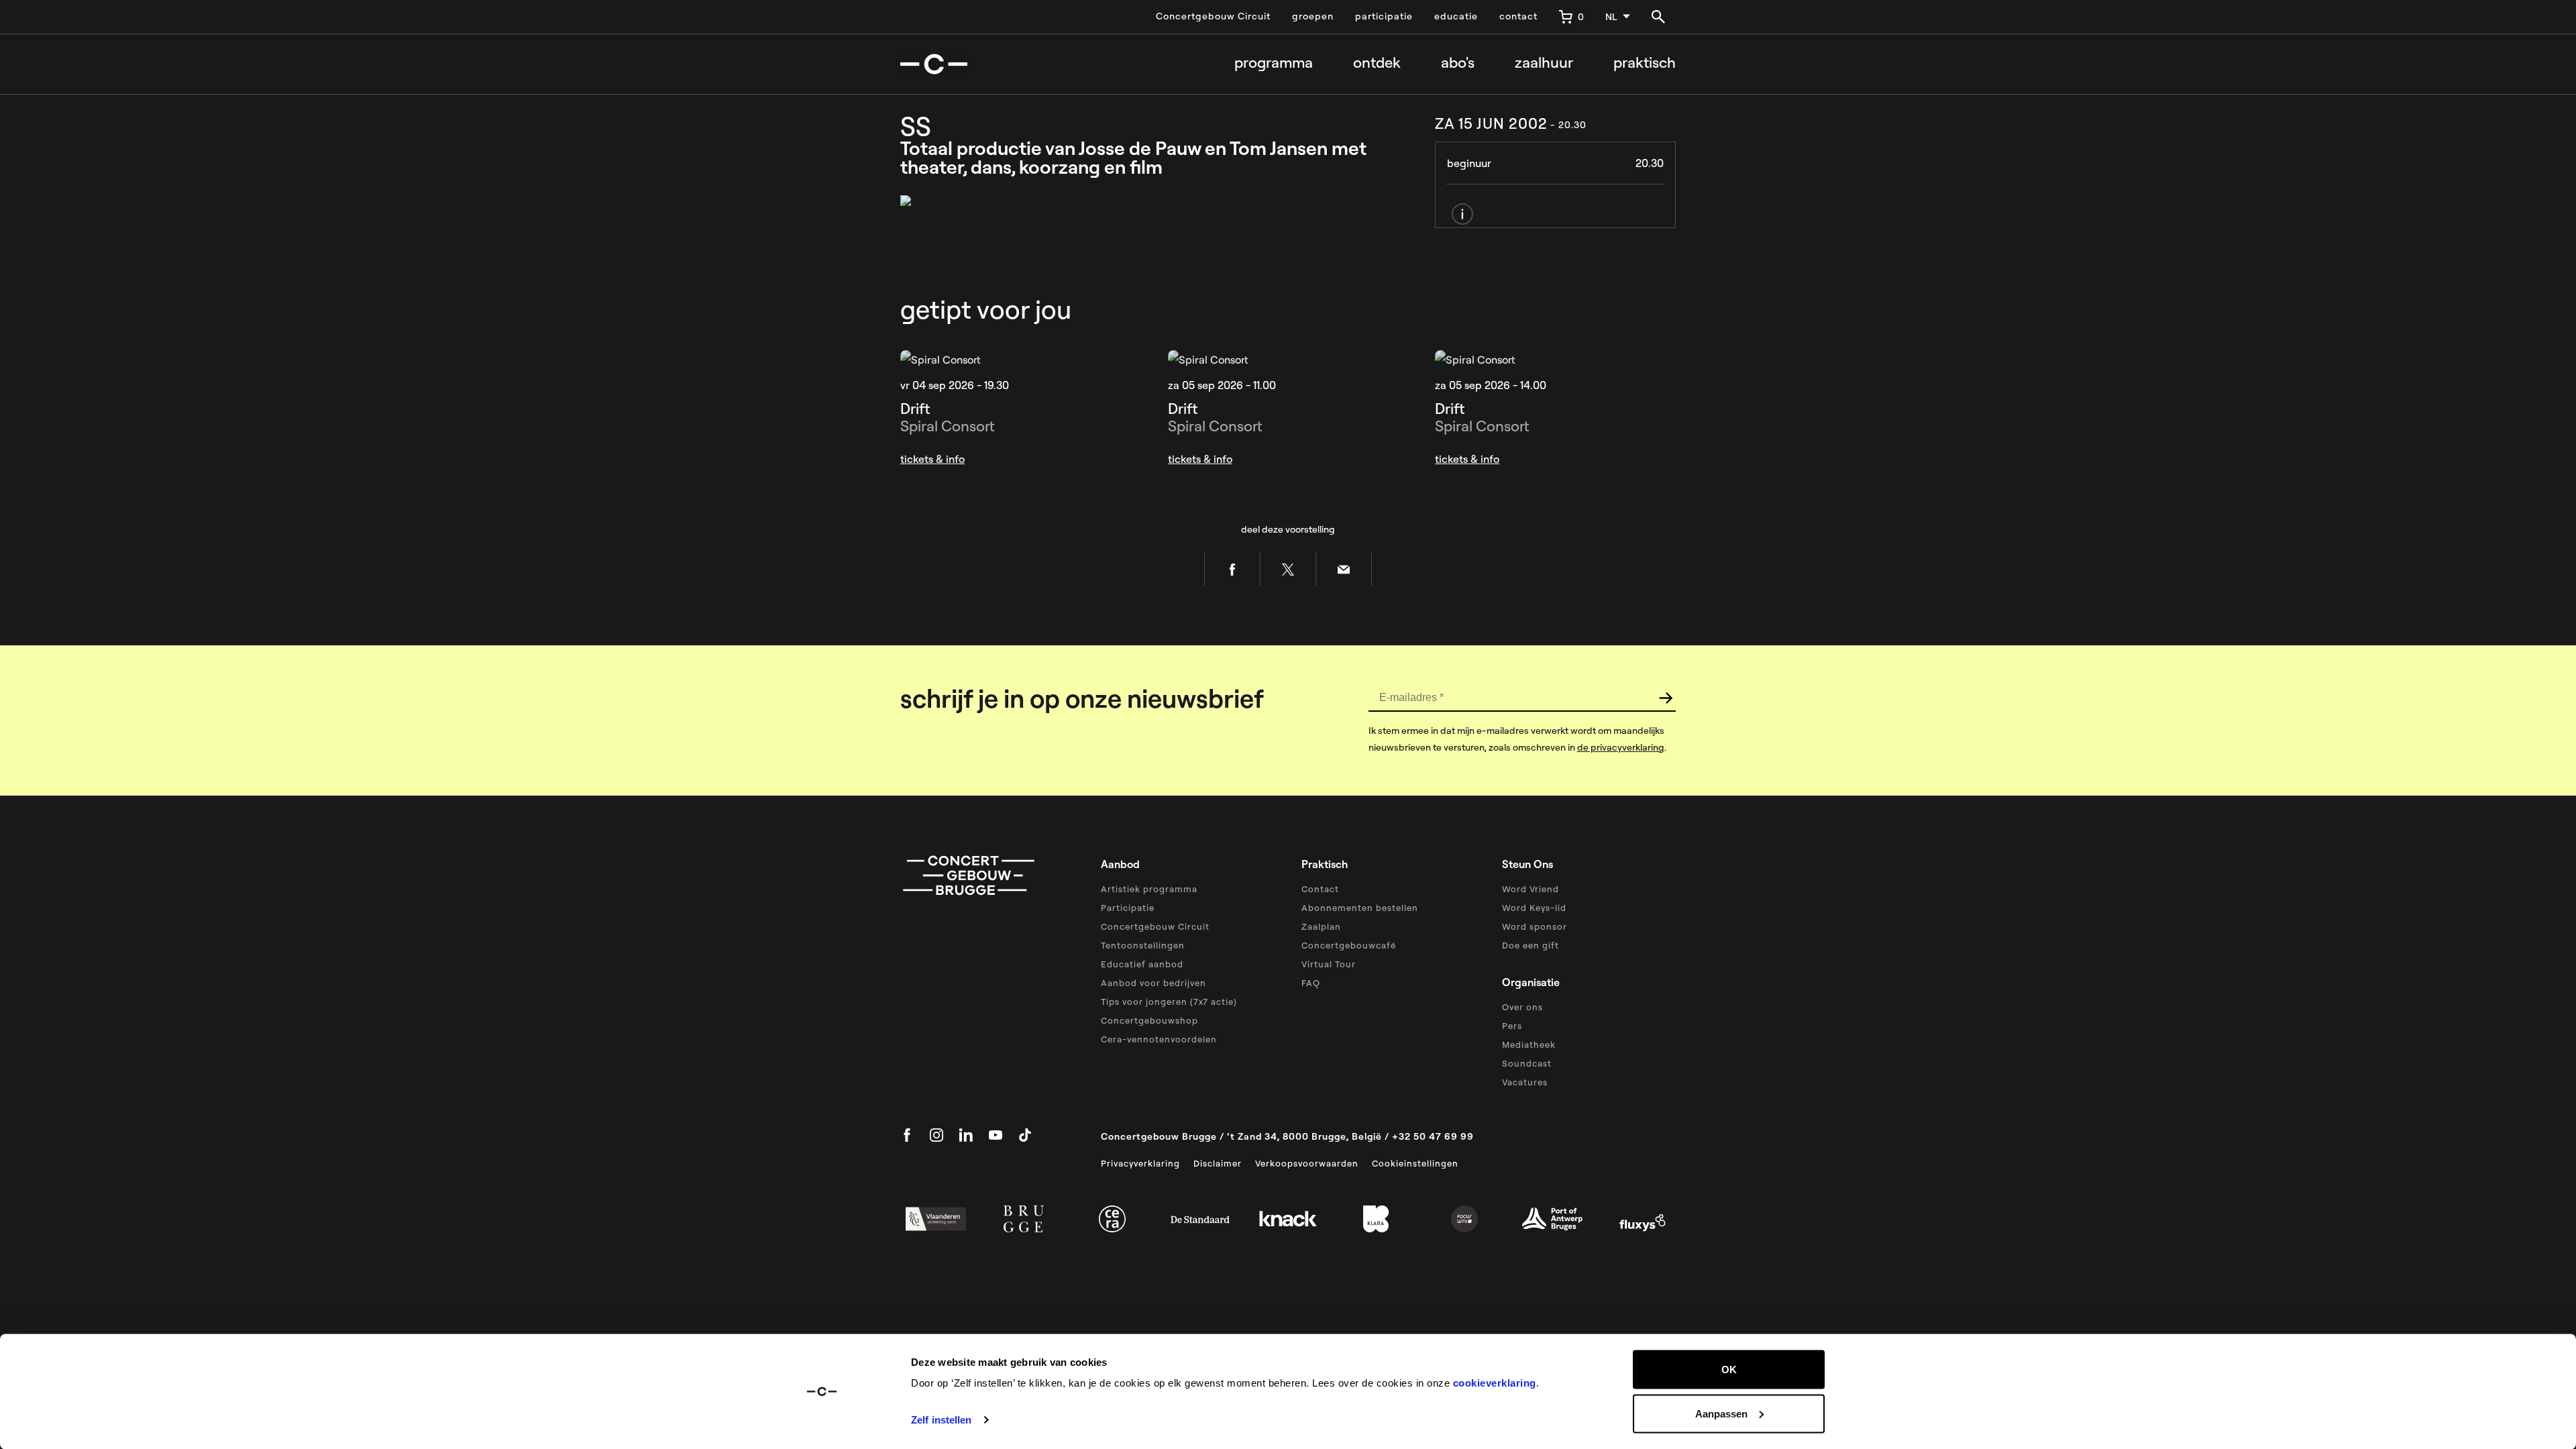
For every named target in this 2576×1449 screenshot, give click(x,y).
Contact (1320, 889)
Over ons (1522, 1007)
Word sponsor (1535, 926)
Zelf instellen (941, 1420)
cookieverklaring (1495, 1383)
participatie (1384, 16)
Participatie (1128, 908)
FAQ (1311, 983)
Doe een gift (1531, 945)
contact (1518, 16)
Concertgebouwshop (1149, 1020)
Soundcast (1527, 1063)
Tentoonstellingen (1143, 945)
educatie (1456, 16)
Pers (1512, 1026)
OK (1729, 1370)
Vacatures (1525, 1082)
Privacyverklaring (1140, 1163)
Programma (1274, 63)
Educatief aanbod (1142, 964)
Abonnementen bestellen (1360, 908)
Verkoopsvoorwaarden (1307, 1163)
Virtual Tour (1329, 964)
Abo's (1458, 63)
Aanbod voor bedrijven (1153, 983)
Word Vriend (1531, 889)
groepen (1313, 16)
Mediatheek (1529, 1044)
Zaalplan (1321, 926)
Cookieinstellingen (1415, 1163)
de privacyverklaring (1621, 747)
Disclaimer (1218, 1163)
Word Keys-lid (1534, 908)
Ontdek (1377, 63)
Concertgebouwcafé (1349, 945)
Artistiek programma (1149, 889)
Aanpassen (1721, 1413)
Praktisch (1645, 63)
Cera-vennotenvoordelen (1159, 1039)
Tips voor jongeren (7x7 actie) (1169, 1002)
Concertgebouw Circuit (1213, 16)
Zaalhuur (1544, 63)
